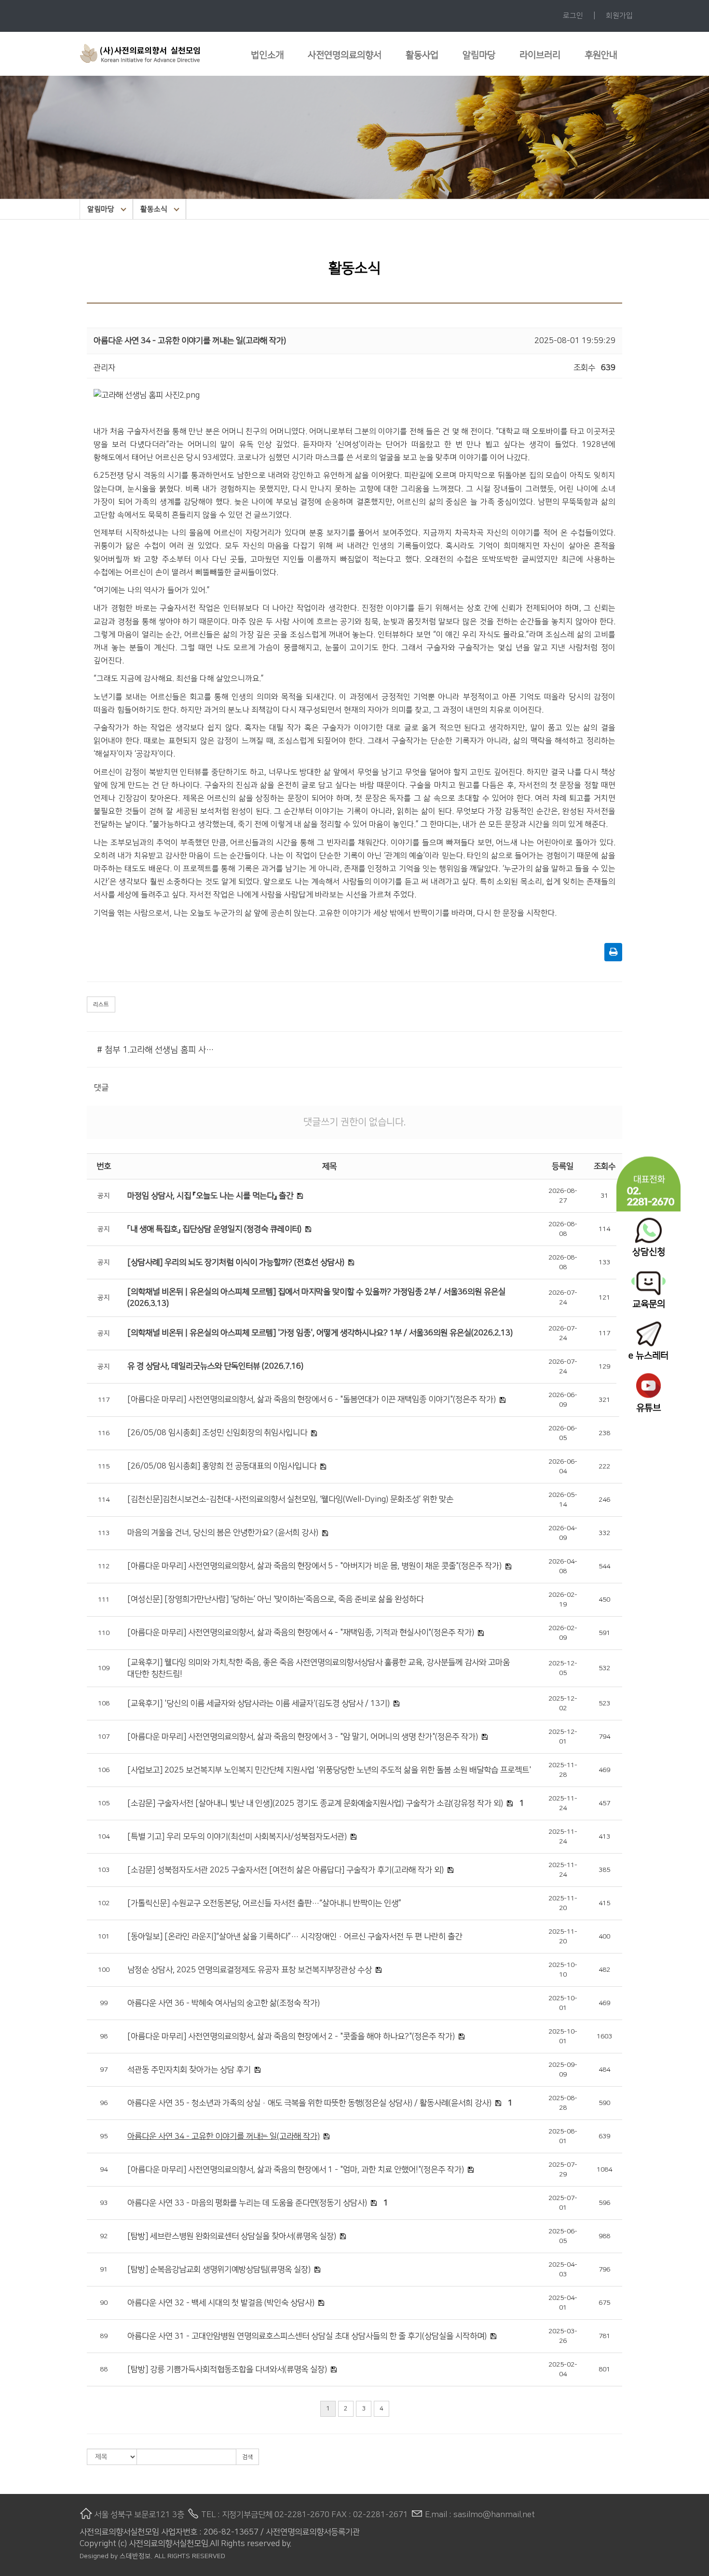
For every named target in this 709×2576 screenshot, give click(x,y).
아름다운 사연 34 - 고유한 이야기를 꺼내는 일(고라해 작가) (224, 2136)
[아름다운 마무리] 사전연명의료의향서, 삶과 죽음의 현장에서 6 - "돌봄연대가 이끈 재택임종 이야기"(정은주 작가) (312, 1399)
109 (104, 1668)
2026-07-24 (563, 1298)
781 (604, 2336)
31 (604, 1196)
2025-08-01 (563, 2136)
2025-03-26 (563, 2336)
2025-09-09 (563, 2070)
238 (604, 1433)
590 (604, 2103)
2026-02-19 (563, 1600)
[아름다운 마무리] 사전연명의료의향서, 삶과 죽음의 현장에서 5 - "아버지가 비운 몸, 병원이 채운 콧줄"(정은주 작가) (314, 1566)
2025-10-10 (563, 1970)
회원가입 (619, 16)
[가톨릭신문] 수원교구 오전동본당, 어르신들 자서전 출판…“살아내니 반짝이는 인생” (264, 1903)
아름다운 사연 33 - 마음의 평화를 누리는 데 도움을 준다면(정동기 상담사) (247, 2203)
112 (104, 1566)
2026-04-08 (563, 1566)
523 (604, 1703)
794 (604, 1737)
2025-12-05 (563, 1668)
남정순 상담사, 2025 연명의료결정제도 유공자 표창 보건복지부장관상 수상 (250, 1970)
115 (104, 1467)
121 (604, 1298)
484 (604, 2070)
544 (604, 1566)
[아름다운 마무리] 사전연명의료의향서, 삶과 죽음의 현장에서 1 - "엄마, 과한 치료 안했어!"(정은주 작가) (296, 2170)
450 (604, 1600)
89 (104, 2336)
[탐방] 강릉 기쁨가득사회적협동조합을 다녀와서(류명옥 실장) (227, 2369)
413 (604, 1837)
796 (604, 2270)
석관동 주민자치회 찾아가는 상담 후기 (189, 2070)
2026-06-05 (563, 1433)
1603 (604, 2036)
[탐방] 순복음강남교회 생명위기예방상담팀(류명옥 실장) (219, 2270)
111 (104, 1600)
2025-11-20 (563, 1903)
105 (104, 1803)
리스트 (101, 1004)
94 (104, 2170)
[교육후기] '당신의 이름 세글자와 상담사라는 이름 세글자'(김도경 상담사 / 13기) (259, 1703)
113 (104, 1533)
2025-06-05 (563, 2236)
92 (104, 2236)
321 (604, 1400)
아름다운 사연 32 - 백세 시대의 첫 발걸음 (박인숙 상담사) (221, 2303)
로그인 (573, 16)
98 (104, 2036)
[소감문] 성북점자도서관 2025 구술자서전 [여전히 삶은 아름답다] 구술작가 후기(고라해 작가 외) (286, 1870)
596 (604, 2203)
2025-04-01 (563, 2303)
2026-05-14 (563, 1500)
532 (604, 1668)
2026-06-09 (563, 1400)
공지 (104, 1196)
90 (104, 2303)
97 (104, 2070)
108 (104, 1703)
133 (604, 1262)
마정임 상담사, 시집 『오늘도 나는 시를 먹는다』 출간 (210, 1196)
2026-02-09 (563, 1633)
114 (604, 1229)
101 (104, 1937)
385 (604, 1870)
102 (104, 1903)
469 (604, 1770)
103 (104, 1870)
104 (104, 1837)
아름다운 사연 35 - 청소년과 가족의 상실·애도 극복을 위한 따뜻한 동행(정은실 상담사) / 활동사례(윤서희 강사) (309, 2103)
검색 (247, 2457)
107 (104, 1737)
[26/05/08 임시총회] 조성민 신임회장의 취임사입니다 (217, 1433)
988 (604, 2236)
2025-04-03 (563, 2270)
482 (604, 1970)
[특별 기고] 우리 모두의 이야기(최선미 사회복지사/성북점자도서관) (237, 1837)
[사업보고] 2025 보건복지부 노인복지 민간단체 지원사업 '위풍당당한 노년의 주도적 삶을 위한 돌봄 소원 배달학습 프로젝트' (329, 1770)
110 (104, 1633)
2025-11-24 (563, 1803)
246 (604, 1500)
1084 (604, 2170)
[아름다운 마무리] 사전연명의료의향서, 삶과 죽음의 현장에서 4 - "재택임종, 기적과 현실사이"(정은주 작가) (301, 1633)
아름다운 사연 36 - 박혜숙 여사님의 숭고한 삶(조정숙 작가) (224, 2003)
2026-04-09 (563, 1533)
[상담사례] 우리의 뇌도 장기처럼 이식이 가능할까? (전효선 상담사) (236, 1262)
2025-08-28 (563, 2103)
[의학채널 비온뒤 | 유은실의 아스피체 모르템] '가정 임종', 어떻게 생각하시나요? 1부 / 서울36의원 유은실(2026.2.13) (320, 1333)
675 (604, 2303)
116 (104, 1433)
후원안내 (601, 55)
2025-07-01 (563, 2203)
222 (604, 1467)
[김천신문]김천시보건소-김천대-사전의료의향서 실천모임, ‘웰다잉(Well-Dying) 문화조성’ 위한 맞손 (290, 1499)
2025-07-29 (563, 2170)
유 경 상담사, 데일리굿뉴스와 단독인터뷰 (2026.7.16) (215, 1366)
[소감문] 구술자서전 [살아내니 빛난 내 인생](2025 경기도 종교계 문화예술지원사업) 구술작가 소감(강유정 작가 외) (315, 1803)
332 (604, 1533)
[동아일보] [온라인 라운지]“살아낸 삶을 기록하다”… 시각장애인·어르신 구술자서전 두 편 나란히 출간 (295, 1937)
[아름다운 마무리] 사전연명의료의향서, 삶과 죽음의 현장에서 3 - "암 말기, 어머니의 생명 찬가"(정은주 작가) (303, 1737)
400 (604, 1937)
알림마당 (479, 55)
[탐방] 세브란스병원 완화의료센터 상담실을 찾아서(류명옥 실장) (232, 2236)
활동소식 (154, 209)
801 (604, 2369)
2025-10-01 (563, 2003)
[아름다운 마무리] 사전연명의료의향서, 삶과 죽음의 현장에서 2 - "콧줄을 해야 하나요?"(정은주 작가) (291, 2036)
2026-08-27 (563, 1196)
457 (604, 1803)
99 (104, 2003)
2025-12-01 (563, 1737)
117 (604, 1333)
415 (604, 1903)
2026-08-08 (563, 1229)
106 (104, 1770)
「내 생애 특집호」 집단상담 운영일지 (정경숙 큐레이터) (214, 1229)
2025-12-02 (563, 1703)
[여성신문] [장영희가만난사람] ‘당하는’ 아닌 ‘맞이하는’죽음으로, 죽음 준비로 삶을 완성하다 (275, 1599)
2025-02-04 (563, 2369)
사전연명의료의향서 (345, 55)
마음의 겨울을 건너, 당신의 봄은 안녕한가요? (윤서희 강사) (223, 1533)
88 (104, 2369)
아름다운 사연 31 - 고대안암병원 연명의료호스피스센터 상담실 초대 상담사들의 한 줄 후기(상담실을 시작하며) (307, 2336)
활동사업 (422, 55)
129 (604, 1367)
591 (604, 1633)
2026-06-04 (563, 1467)
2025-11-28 (563, 1770)
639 (604, 2136)
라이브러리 (540, 55)
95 (104, 2136)
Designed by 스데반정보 (115, 2556)
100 (104, 1970)
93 (104, 2203)
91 (104, 2270)
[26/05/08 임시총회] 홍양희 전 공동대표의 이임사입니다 (222, 1466)
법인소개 (267, 55)
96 (104, 2103)
